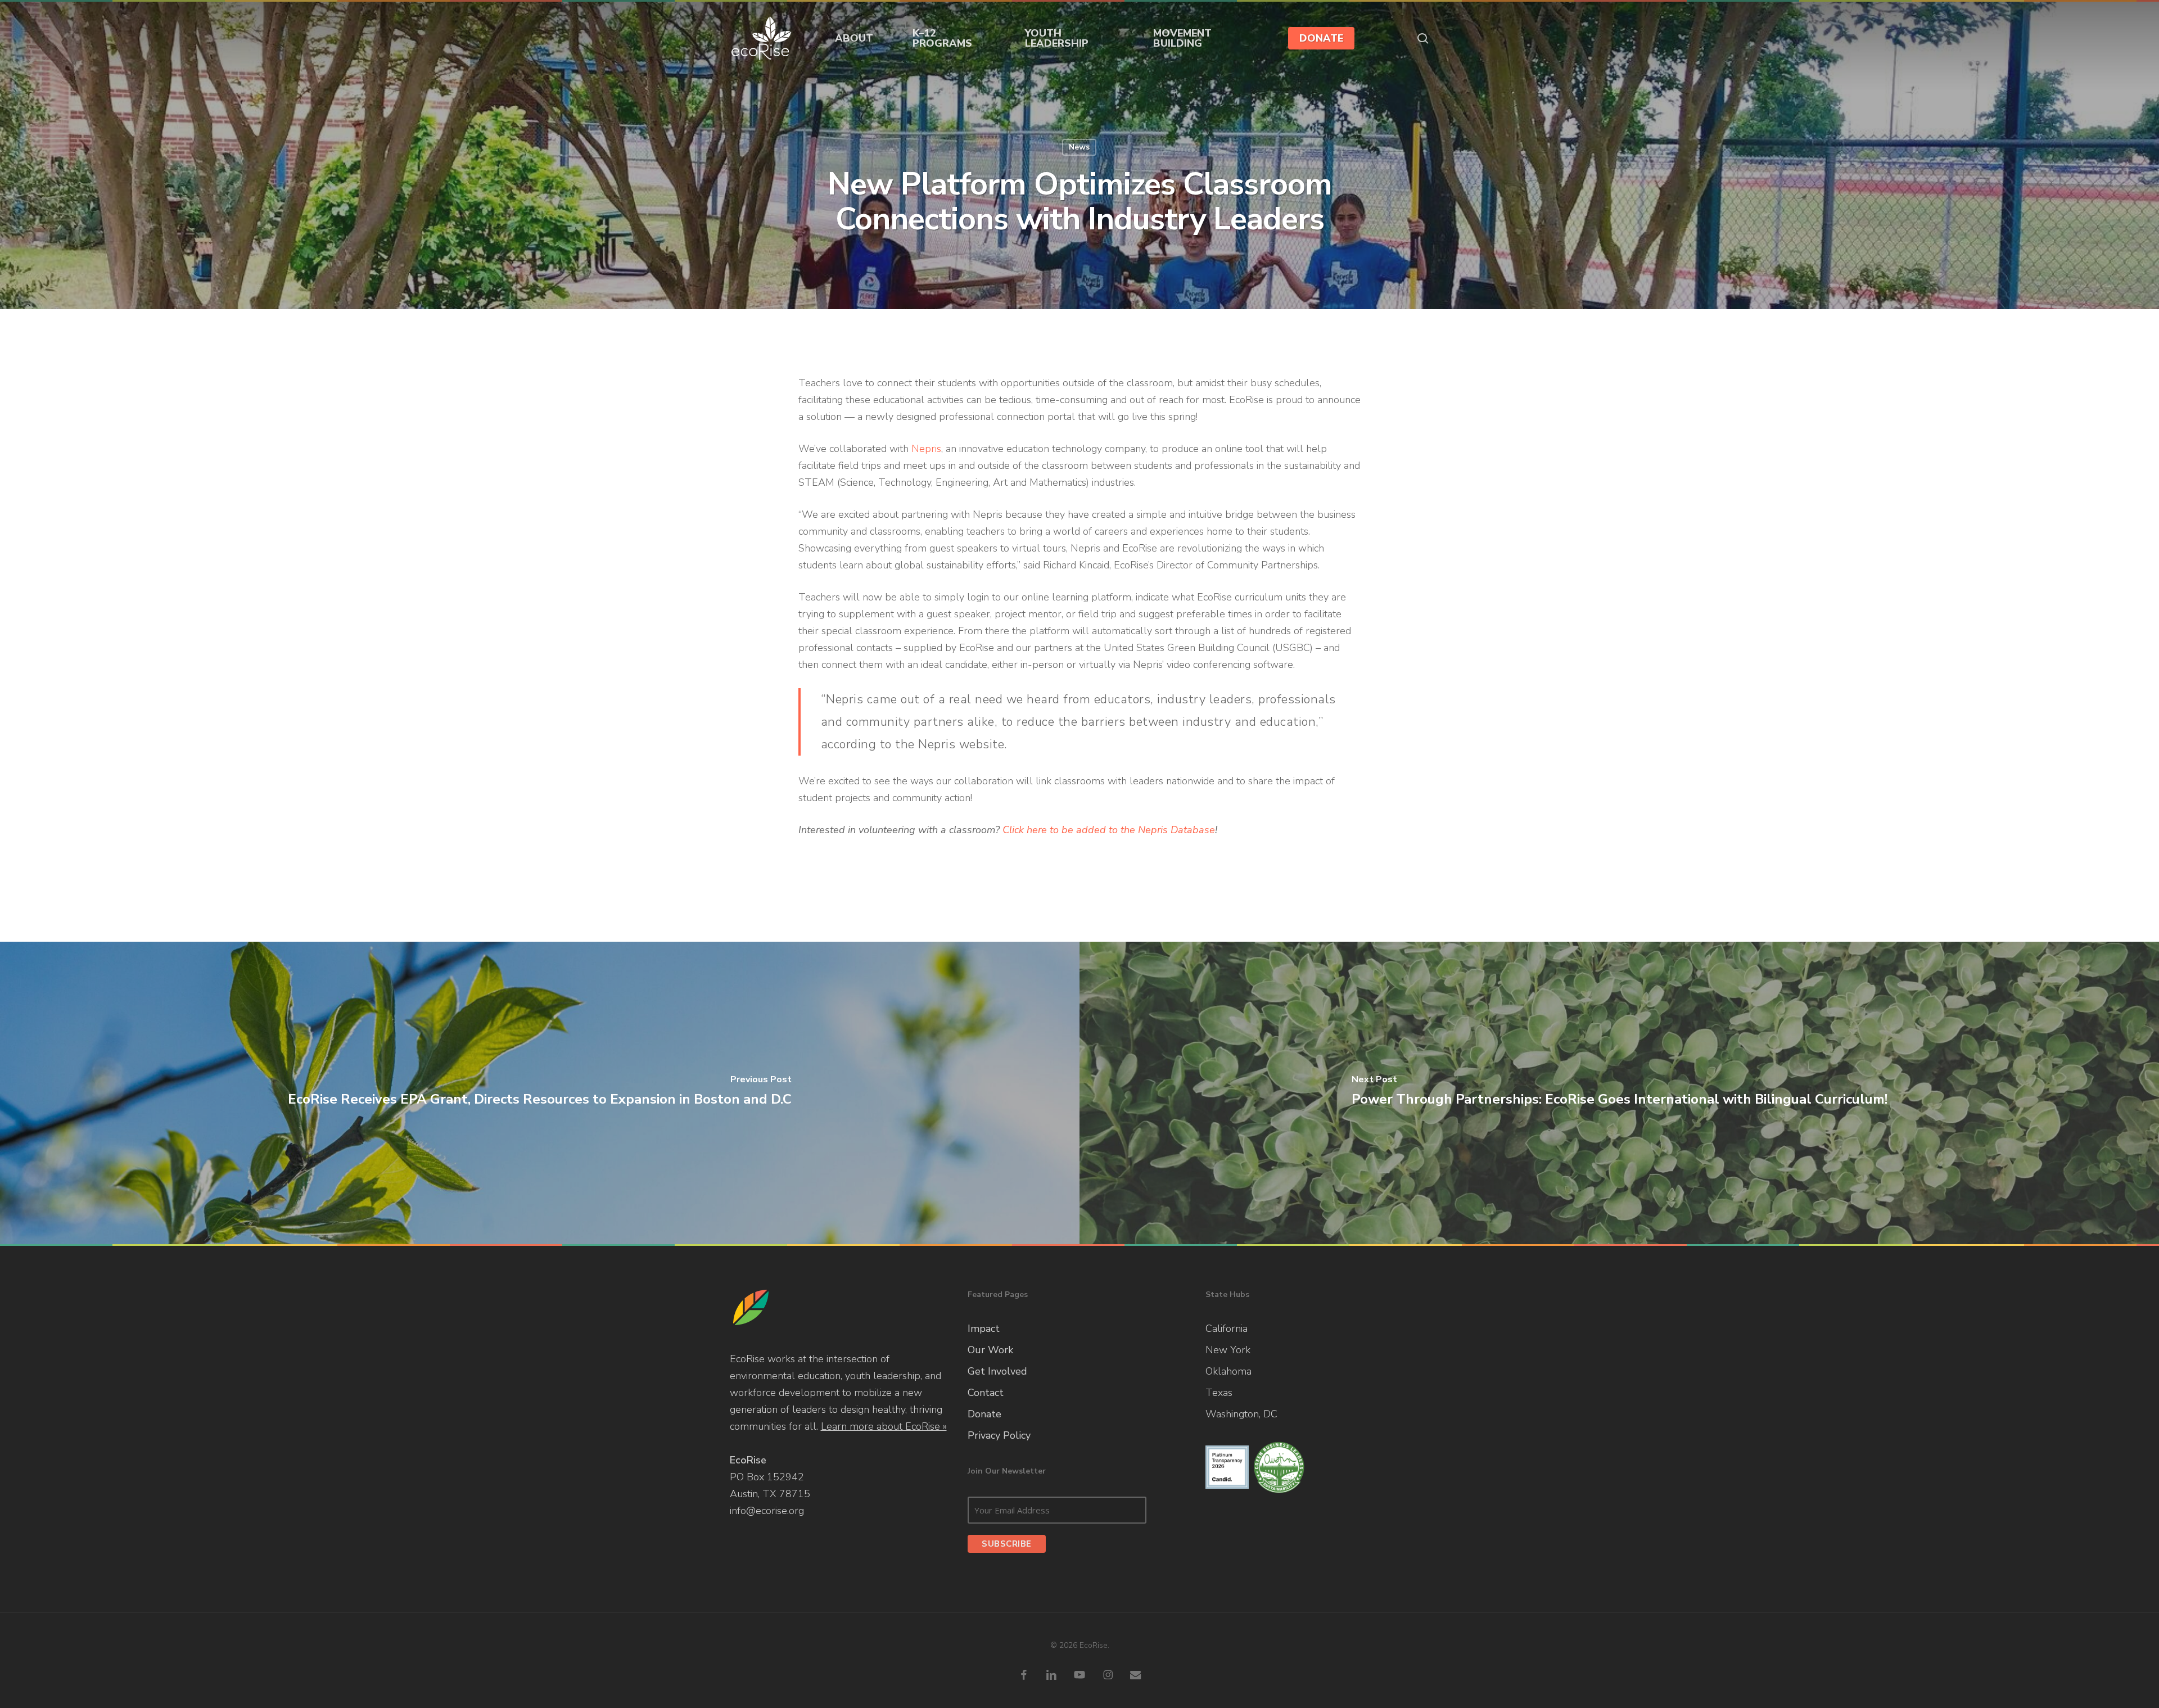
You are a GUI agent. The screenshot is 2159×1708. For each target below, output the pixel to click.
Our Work (990, 1350)
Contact (986, 1393)
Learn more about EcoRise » (884, 1426)
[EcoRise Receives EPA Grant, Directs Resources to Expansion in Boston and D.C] (540, 1093)
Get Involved (997, 1371)
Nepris (926, 449)
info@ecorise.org (767, 1511)
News (1079, 147)
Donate (984, 1414)
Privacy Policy (999, 1435)
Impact (984, 1329)
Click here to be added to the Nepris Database (1109, 830)
